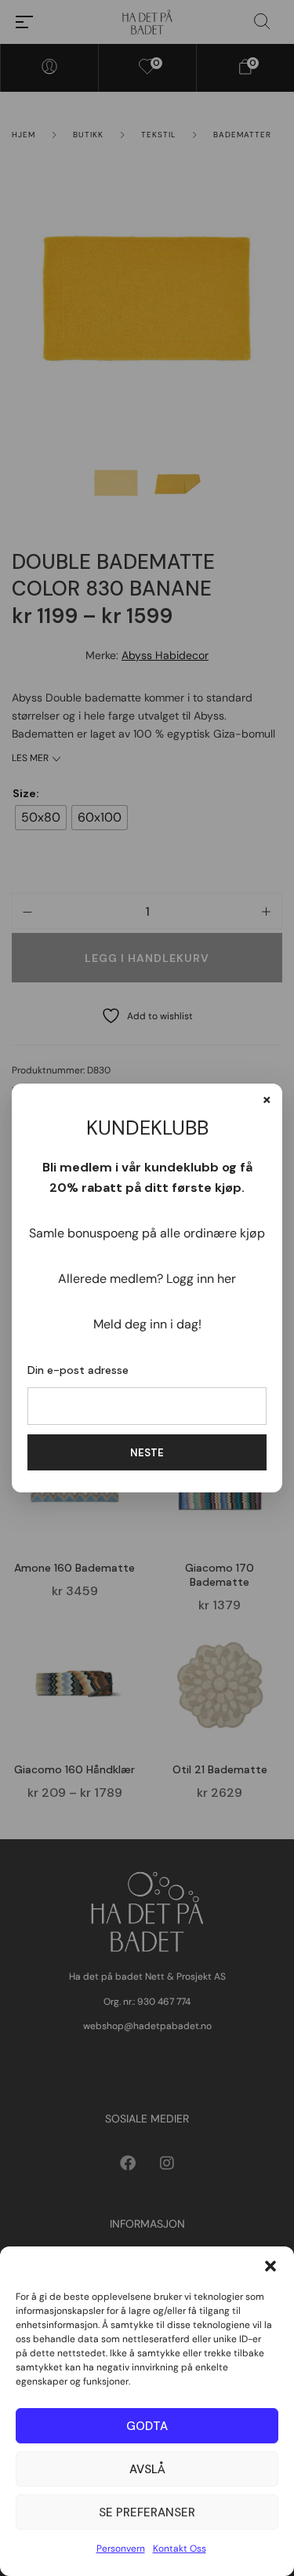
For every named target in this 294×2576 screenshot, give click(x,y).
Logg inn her (201, 1279)
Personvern (121, 2549)
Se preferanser (147, 2512)
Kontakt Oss (180, 2549)
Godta (147, 2426)
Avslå (147, 2469)
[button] (270, 2266)
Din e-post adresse (78, 1370)
